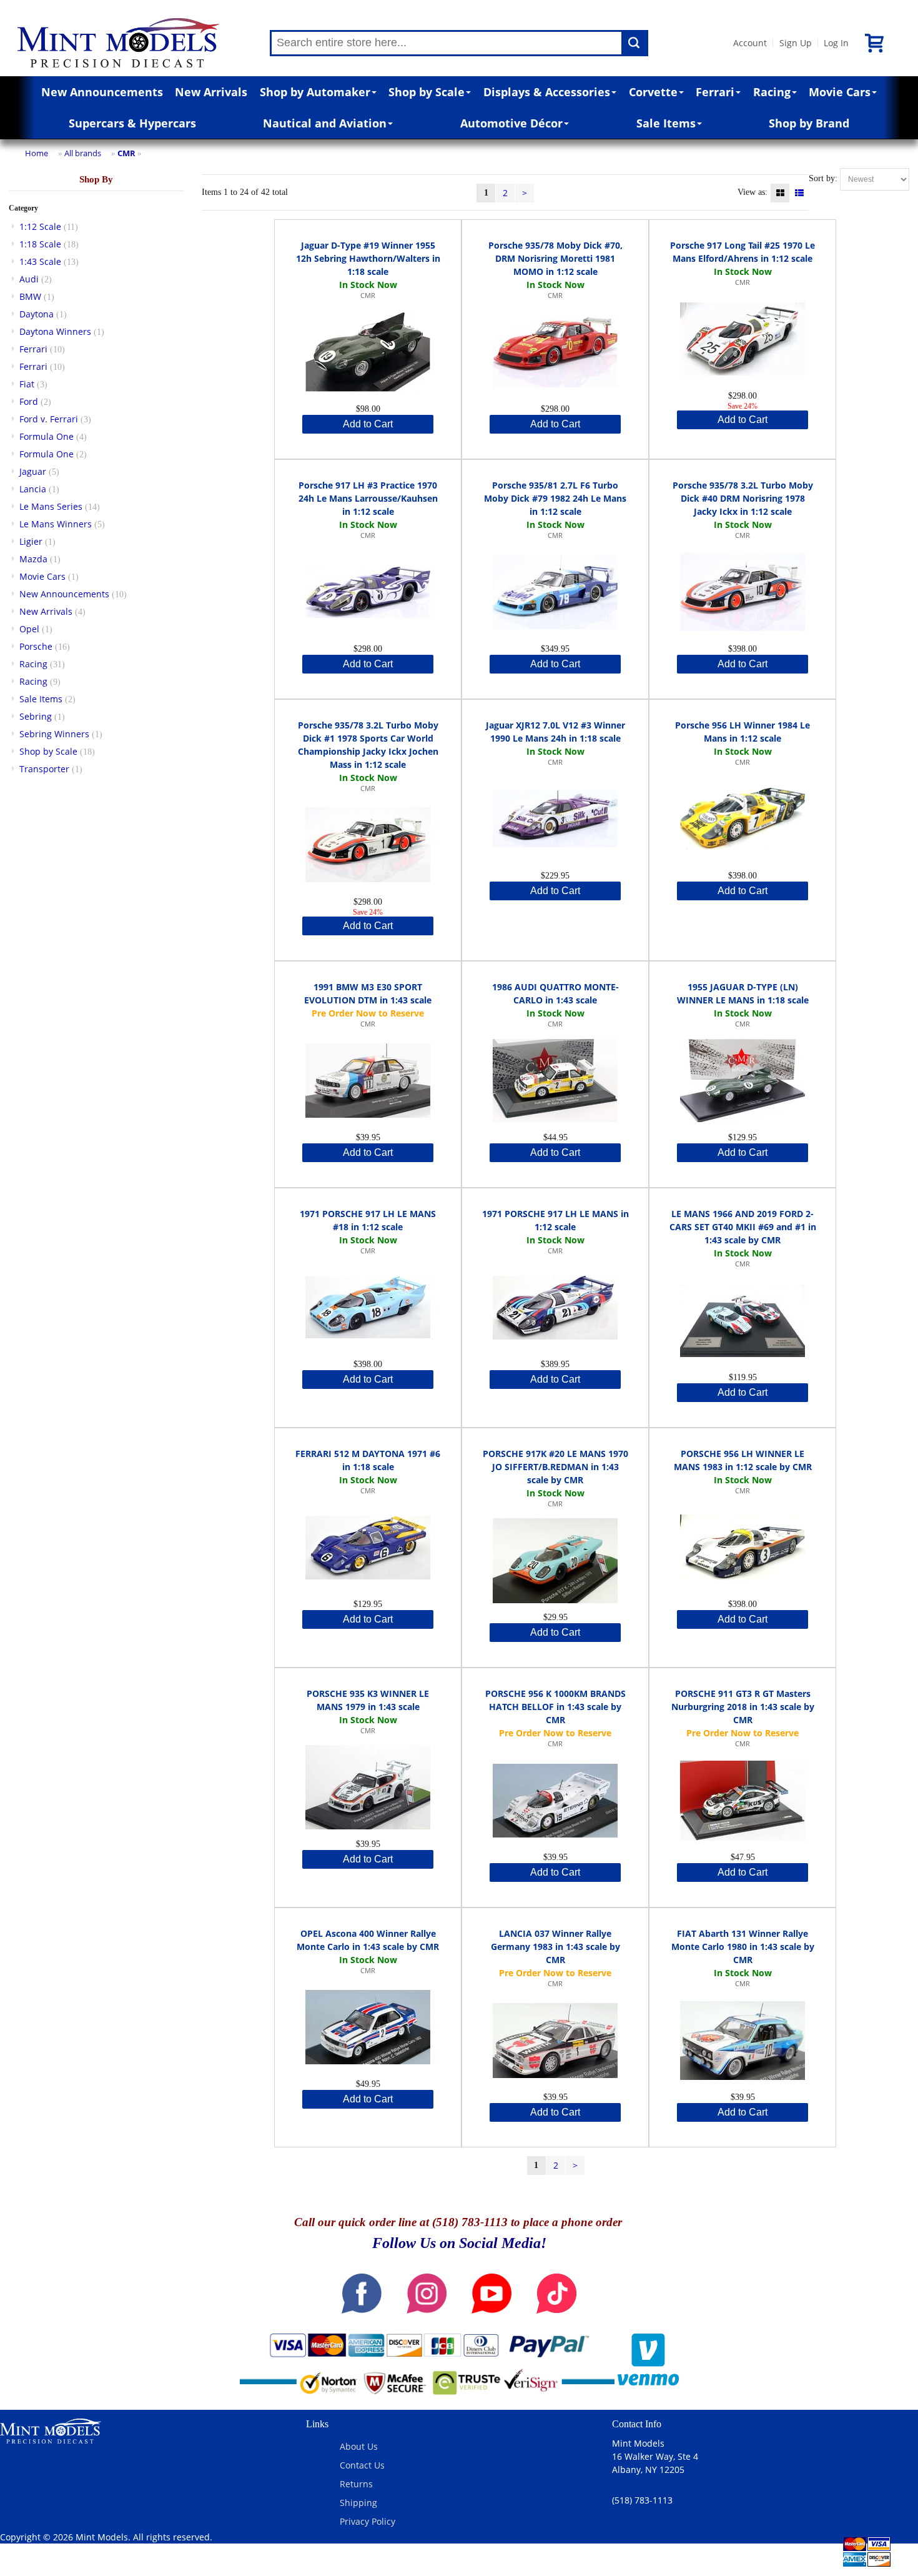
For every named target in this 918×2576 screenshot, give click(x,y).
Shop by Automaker (315, 92)
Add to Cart (368, 424)
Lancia (33, 489)
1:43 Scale (40, 261)
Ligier (31, 541)
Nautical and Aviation (325, 123)
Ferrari (715, 92)
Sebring (36, 716)
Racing (772, 92)
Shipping (358, 2503)
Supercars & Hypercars (132, 123)
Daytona (37, 314)
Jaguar (33, 471)
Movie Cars (840, 92)
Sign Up (796, 43)
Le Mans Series (51, 506)
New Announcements (102, 92)
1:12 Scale (40, 226)
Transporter (44, 769)
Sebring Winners (54, 734)
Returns (356, 2484)
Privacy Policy (368, 2521)
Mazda (33, 559)
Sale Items (666, 123)
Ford (29, 401)
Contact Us (362, 2465)
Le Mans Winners (56, 524)
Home (37, 153)
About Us (359, 2446)
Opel (29, 629)
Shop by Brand (809, 123)
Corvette (653, 92)
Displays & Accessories (547, 92)
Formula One (47, 436)
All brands (83, 153)
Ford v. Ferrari (49, 419)
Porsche (36, 646)
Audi (29, 279)
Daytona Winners (55, 331)
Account (750, 43)
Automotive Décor (511, 123)
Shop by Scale (427, 92)
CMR (126, 153)
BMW (30, 296)
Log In (836, 43)
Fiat (27, 384)
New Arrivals (211, 92)
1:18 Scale (40, 244)
